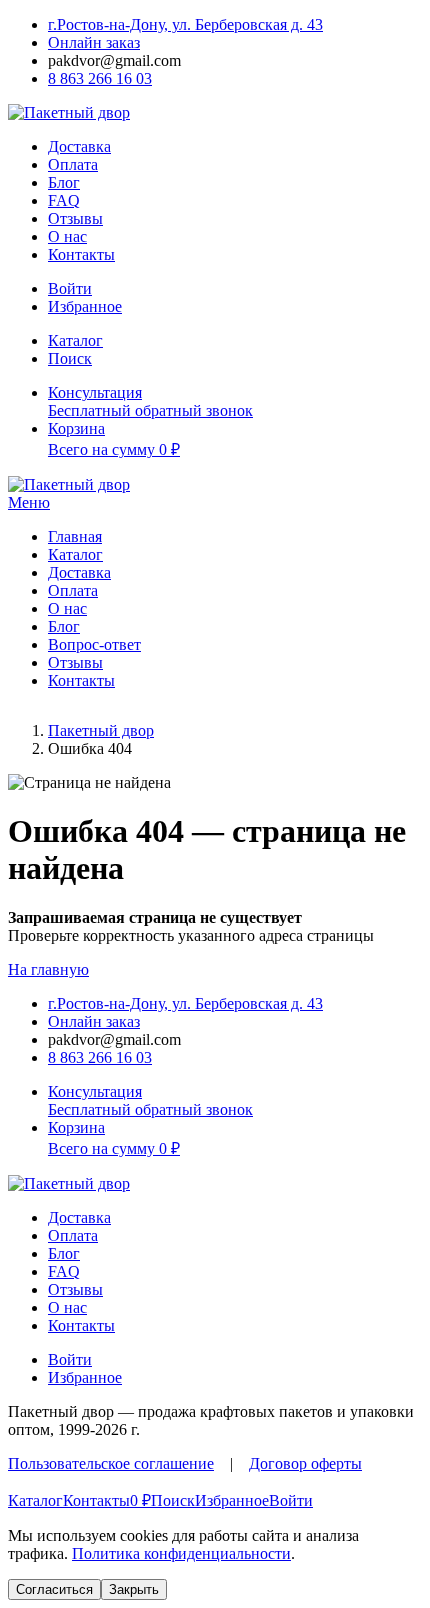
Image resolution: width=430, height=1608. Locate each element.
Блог (64, 182)
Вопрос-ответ (94, 644)
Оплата (73, 164)
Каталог (75, 554)
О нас (67, 236)
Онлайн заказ (94, 42)
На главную (48, 969)
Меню (29, 502)
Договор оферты (305, 1463)
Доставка (79, 146)
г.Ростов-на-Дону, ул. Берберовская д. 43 (185, 24)
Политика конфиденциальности (181, 1553)
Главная (75, 536)
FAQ (64, 200)
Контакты (81, 254)
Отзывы (75, 218)
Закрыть (134, 1589)
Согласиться (54, 1589)
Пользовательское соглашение (111, 1463)
